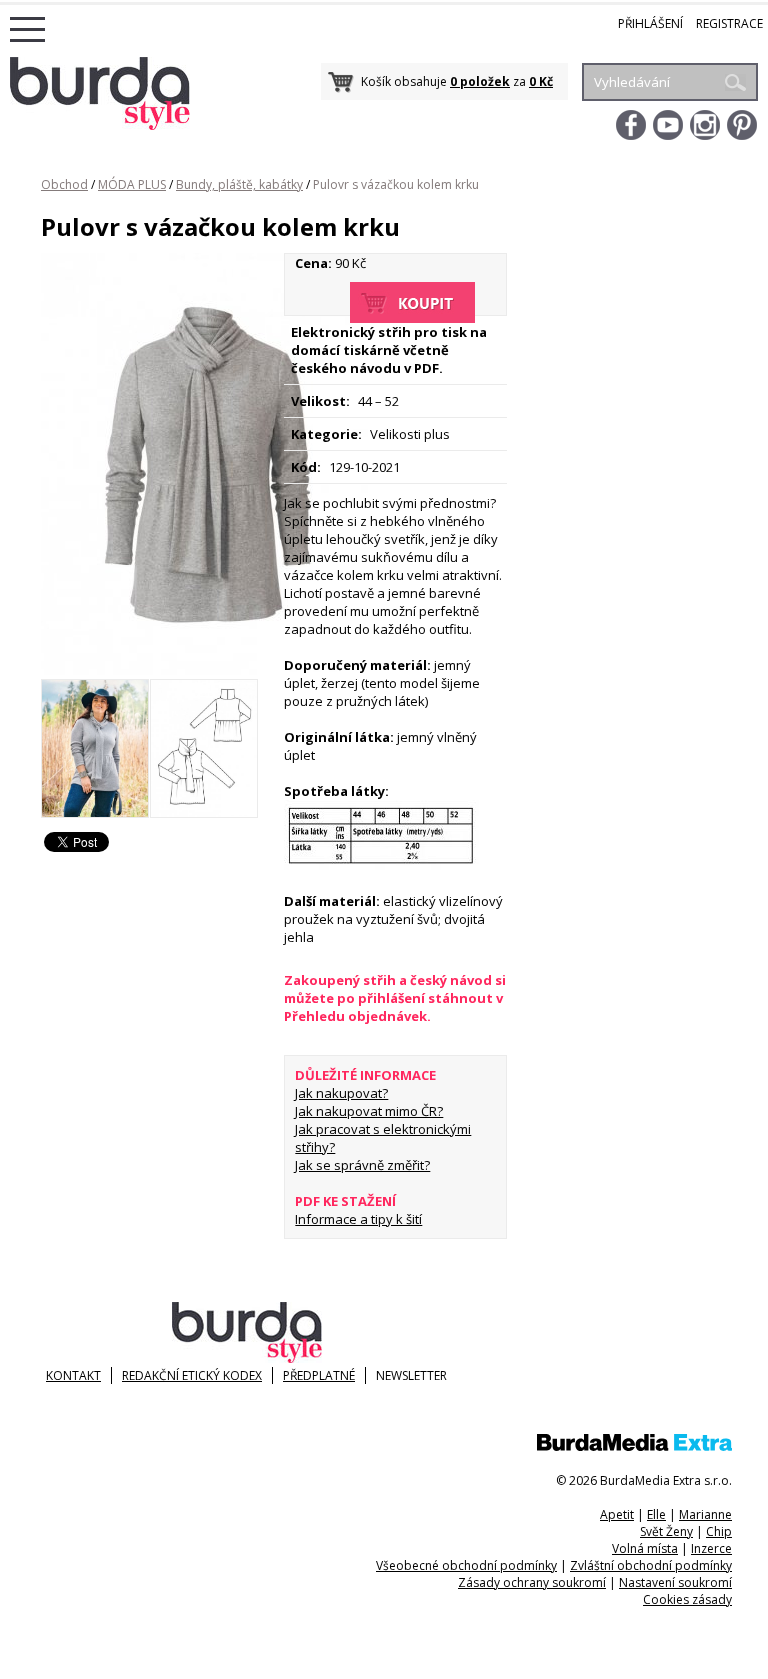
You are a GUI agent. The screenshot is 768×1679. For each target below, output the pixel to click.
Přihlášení (650, 23)
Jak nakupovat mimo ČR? (369, 1111)
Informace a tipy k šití (358, 1219)
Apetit (617, 1514)
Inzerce (711, 1548)
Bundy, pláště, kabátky (239, 184)
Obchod (64, 184)
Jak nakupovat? (341, 1093)
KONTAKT (73, 1375)
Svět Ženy (666, 1531)
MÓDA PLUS (132, 184)
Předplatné (319, 1375)
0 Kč (541, 81)
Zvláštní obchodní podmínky (651, 1565)
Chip (719, 1531)
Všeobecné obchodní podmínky (466, 1565)
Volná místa (645, 1548)
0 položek (480, 81)
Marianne (705, 1514)
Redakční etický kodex (192, 1375)
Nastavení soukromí (675, 1582)
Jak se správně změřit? (362, 1165)
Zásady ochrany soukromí (532, 1582)
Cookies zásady (687, 1599)
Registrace (729, 23)
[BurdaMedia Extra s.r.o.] (634, 1446)
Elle (656, 1514)
